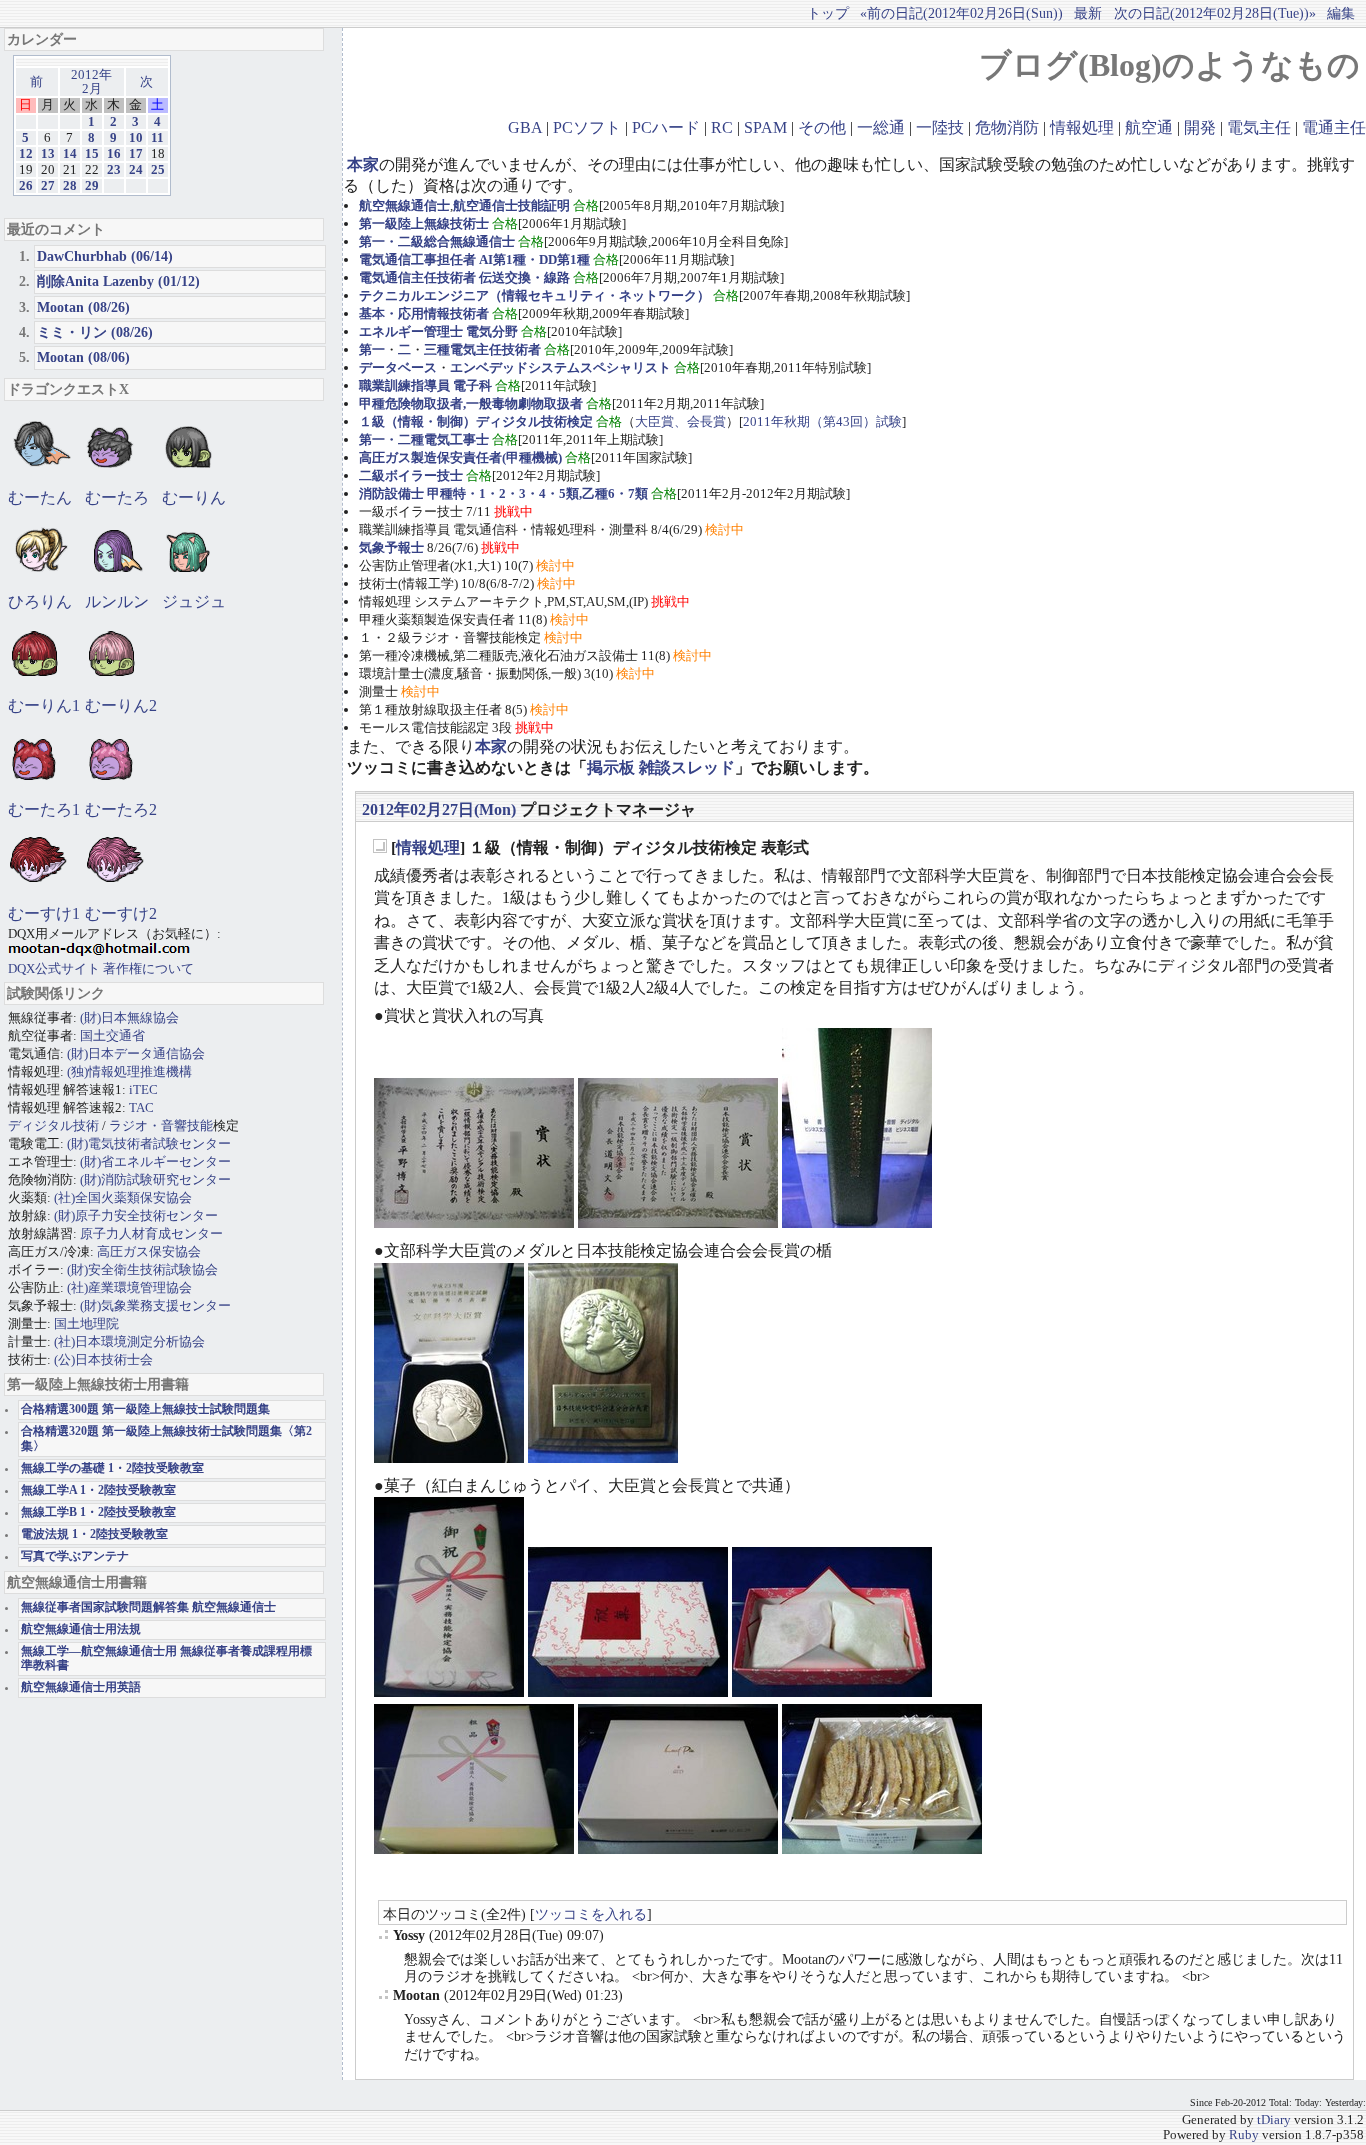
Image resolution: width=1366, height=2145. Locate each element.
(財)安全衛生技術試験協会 (142, 1269)
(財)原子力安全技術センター (136, 1215)
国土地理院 (86, 1323)
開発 (1200, 127)
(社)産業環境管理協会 (129, 1287)
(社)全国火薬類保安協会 (123, 1197)
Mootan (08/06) (83, 357)
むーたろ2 (121, 809)
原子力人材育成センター (151, 1233)
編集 (1341, 13)
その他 (822, 127)
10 (136, 138)
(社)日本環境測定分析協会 (129, 1341)
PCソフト (587, 127)
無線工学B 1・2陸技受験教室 (98, 1512)
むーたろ (117, 497)
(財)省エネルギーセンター (155, 1161)
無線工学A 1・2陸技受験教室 (98, 1490)
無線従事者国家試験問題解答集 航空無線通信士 (148, 1607)
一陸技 (940, 127)
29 (92, 186)
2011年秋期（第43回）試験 (822, 421)
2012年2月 (91, 82)
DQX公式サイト (55, 968)
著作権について (148, 968)
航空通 (1149, 127)
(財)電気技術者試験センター (149, 1143)
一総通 (881, 127)
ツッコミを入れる (591, 1914)
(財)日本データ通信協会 (136, 1053)
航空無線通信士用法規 (81, 1629)
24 (136, 170)
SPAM (765, 127)
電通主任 (1334, 127)
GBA (525, 127)
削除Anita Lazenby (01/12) (118, 281)
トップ (828, 13)
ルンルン (117, 601)
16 (114, 154)
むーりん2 (121, 705)
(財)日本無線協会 (129, 1017)
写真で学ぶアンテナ (75, 1556)
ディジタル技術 (53, 1125)
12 (26, 154)
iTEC (143, 1089)
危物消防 (1007, 127)
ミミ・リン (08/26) (95, 332)
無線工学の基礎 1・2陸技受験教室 (112, 1468)
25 (158, 170)
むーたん (40, 497)
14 (70, 154)
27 (48, 186)
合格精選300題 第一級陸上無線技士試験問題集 (145, 1409)
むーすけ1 (44, 913)
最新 (1088, 13)
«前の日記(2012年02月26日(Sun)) (961, 13)
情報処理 (1082, 127)
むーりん (194, 497)
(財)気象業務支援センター (155, 1305)
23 (114, 170)
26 (26, 186)
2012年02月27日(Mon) (439, 809)
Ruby (1244, 2135)
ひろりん (40, 601)
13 (48, 154)
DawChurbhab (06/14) (105, 256)
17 (136, 154)
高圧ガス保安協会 (149, 1251)
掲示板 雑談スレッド (661, 767)
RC (722, 127)
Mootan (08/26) (83, 307)
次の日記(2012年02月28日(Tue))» (1215, 13)
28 (70, 186)
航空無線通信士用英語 (81, 1687)
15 (92, 154)
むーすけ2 (121, 913)
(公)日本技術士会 (103, 1359)
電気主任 (1259, 127)
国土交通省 (112, 1035)
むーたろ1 (44, 809)
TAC (141, 1107)
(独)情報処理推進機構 (129, 1071)
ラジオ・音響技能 (161, 1125)
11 (157, 138)
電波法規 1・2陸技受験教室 (94, 1534)
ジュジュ (194, 601)
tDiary (1274, 2120)
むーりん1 (44, 705)
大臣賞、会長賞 (680, 421)
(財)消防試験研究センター (155, 1179)
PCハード (666, 127)
